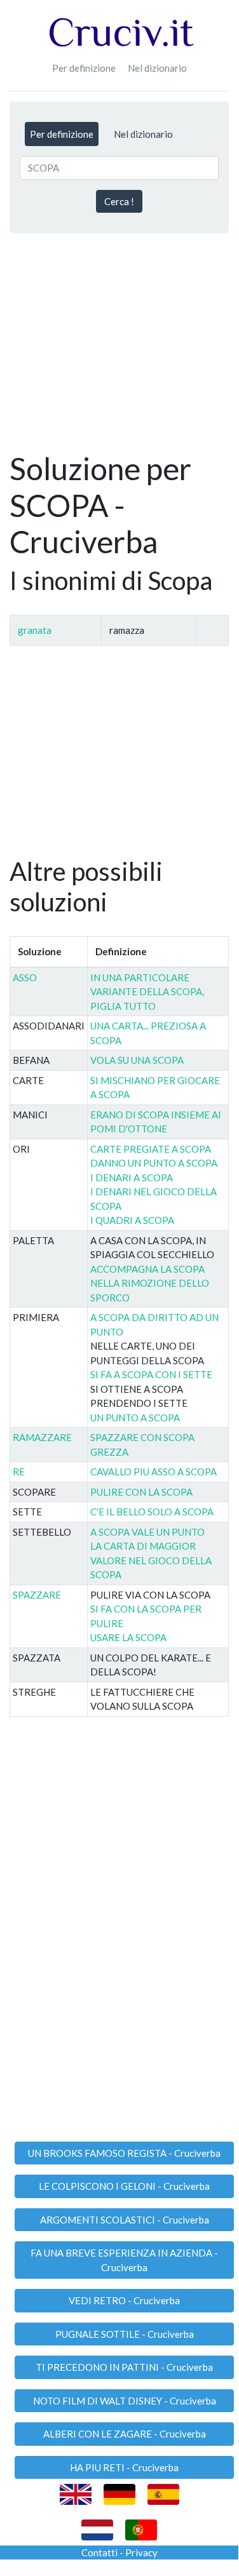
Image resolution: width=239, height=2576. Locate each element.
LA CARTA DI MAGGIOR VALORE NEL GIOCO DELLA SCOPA (151, 1560)
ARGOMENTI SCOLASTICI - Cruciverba (125, 2220)
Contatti (99, 2553)
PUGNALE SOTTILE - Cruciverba (125, 2334)
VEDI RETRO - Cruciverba (124, 2300)
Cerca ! (119, 201)
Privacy (141, 2553)
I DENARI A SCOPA (132, 1177)
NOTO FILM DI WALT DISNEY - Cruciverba (125, 2401)
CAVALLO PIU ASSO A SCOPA (154, 1472)
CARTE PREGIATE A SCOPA (151, 1149)
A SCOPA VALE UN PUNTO (147, 1532)
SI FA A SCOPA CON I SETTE (151, 1374)
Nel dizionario (157, 68)
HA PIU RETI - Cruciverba (124, 2467)
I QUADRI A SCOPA (132, 1220)
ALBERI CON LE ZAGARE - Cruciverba (125, 2434)
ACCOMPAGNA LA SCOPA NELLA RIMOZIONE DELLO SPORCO (150, 1283)
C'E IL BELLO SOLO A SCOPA (152, 1512)
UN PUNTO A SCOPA (135, 1418)
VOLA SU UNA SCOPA (137, 1060)
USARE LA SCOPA (128, 1637)
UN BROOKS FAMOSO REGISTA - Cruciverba (124, 2153)
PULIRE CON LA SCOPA (141, 1492)
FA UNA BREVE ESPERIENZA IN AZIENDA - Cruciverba (124, 2260)
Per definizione (84, 68)
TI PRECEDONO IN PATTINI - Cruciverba (124, 2367)
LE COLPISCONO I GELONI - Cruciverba (124, 2186)
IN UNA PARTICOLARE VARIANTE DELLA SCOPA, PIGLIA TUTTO (147, 992)
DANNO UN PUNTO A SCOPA (154, 1163)
